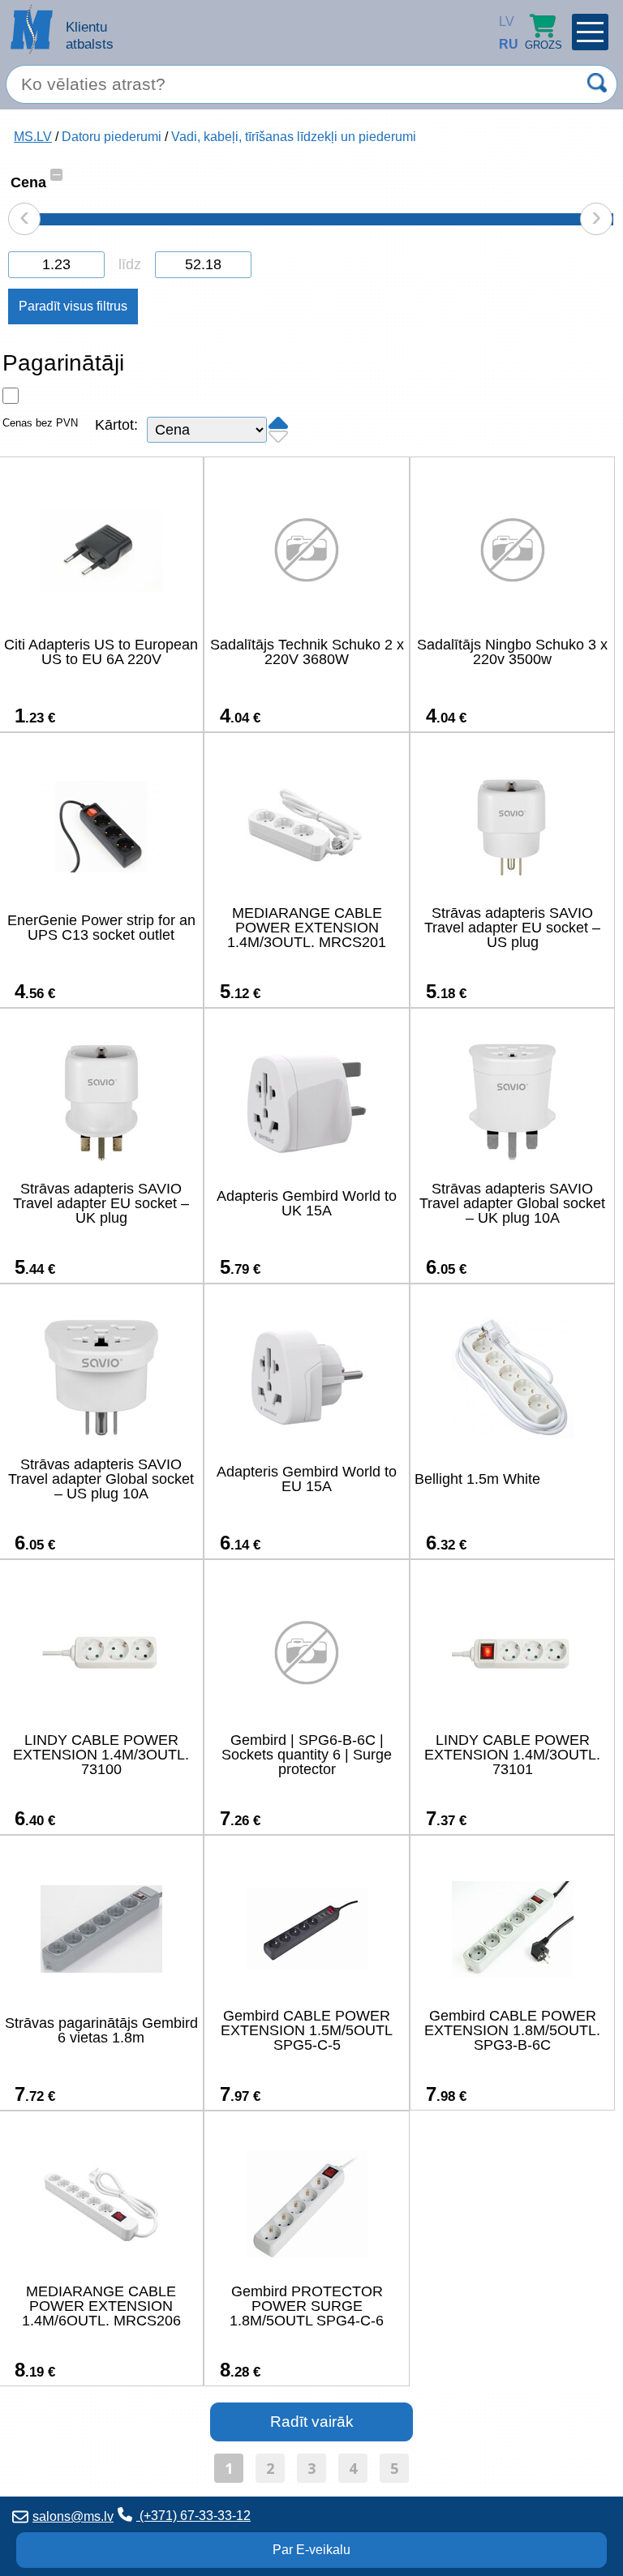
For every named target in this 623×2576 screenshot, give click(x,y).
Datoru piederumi (112, 137)
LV (503, 21)
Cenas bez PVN (40, 423)
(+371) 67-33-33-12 (193, 2516)
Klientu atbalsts (90, 35)
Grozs (544, 45)
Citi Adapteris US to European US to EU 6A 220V (101, 652)
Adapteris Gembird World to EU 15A (307, 1479)
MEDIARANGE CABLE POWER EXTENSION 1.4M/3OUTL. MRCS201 (307, 928)
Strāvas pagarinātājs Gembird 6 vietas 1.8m (101, 2030)
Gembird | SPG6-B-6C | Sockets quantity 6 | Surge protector (307, 1755)
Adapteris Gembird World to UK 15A (307, 1203)
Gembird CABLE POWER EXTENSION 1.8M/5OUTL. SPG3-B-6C (512, 2030)
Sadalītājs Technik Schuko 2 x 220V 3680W (307, 652)
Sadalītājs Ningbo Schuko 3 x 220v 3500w (512, 652)
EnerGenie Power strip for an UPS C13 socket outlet (101, 928)
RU (503, 44)
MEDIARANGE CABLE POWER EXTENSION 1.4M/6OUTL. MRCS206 (101, 2306)
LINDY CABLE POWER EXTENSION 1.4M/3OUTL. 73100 (101, 1755)
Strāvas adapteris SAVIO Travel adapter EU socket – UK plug (101, 1203)
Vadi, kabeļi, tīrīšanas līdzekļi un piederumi (294, 137)
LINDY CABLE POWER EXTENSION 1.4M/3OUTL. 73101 (512, 1755)
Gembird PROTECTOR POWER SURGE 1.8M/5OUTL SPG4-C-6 (307, 2306)
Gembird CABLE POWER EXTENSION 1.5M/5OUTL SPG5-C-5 (307, 2030)
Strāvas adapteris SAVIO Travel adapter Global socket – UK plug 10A (512, 1203)
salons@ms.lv (73, 2516)
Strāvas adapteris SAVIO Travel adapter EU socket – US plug (512, 928)
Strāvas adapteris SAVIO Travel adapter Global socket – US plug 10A (101, 1479)
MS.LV (33, 137)
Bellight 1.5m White (477, 1479)
